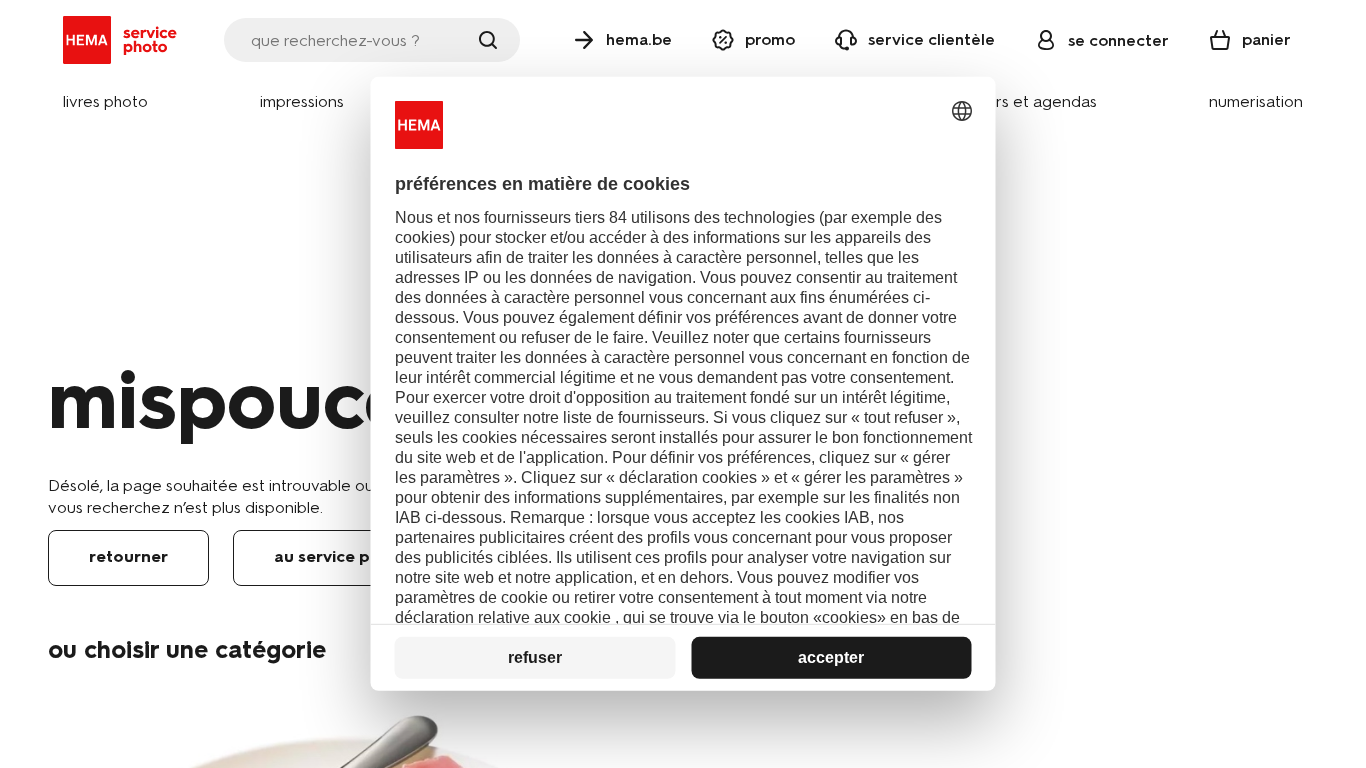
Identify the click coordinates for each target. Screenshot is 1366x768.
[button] (105, 102)
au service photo (341, 556)
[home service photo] (123, 40)
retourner (128, 556)
